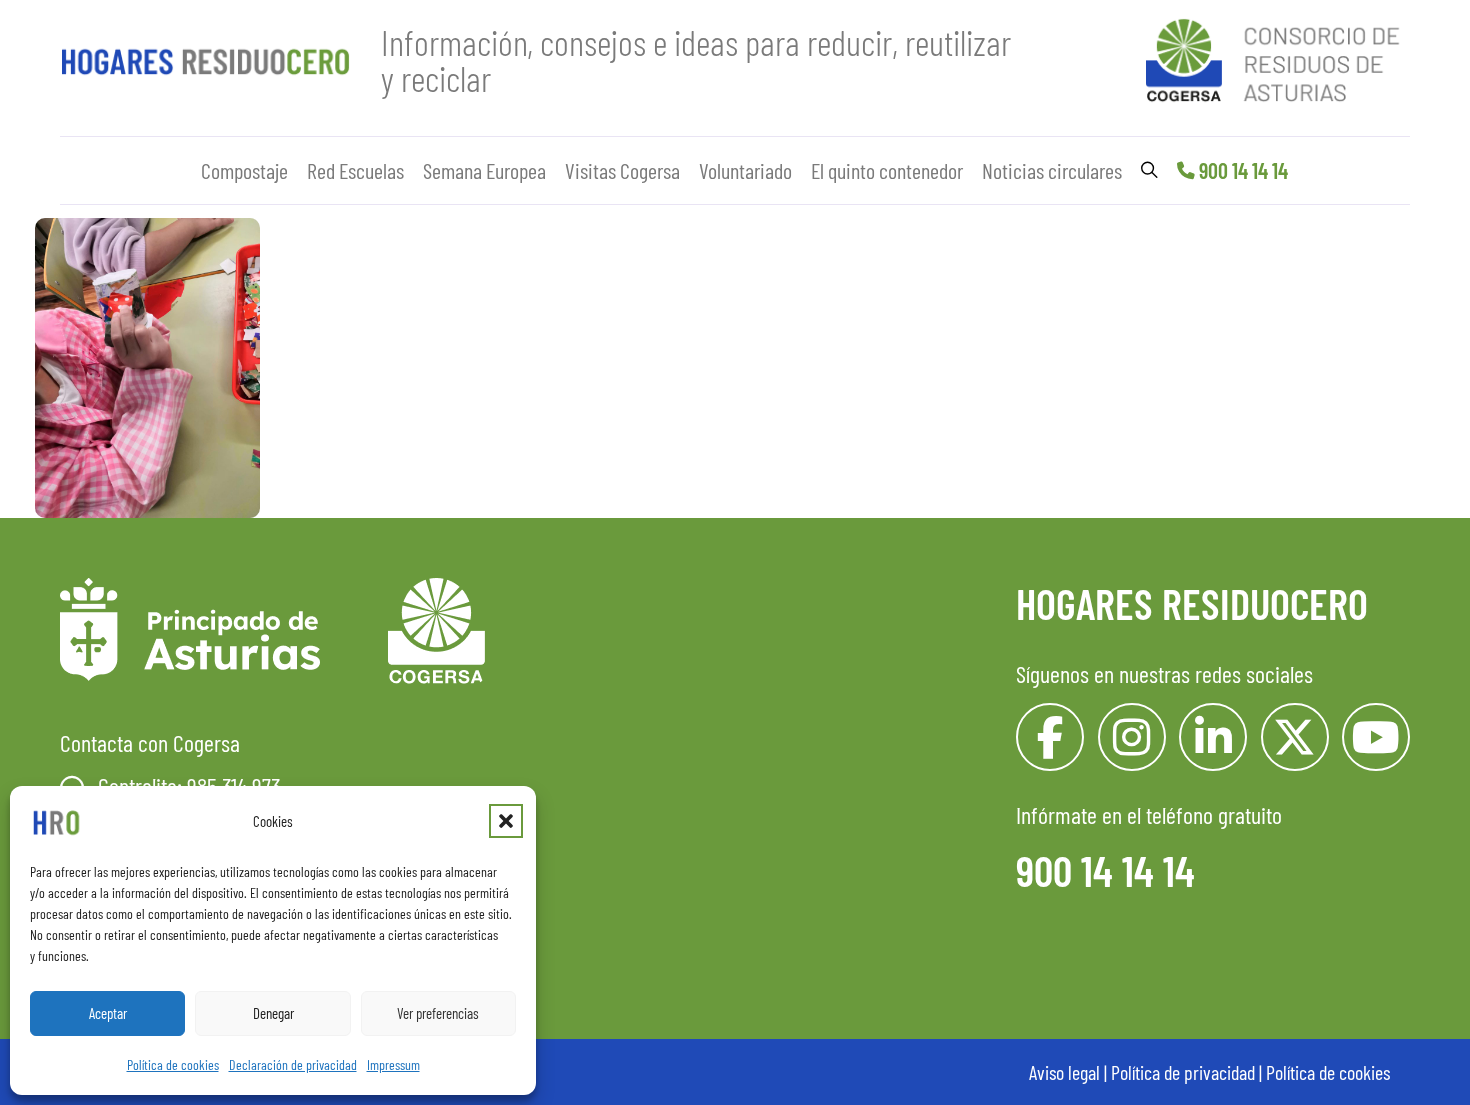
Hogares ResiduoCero (1192, 603)
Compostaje (244, 170)
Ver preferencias (438, 1013)
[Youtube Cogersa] (1376, 737)
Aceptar (108, 1013)
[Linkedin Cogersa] (1213, 737)
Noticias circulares (1052, 170)
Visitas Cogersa (622, 170)
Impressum (393, 1064)
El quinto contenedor (887, 170)
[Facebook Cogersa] (1050, 737)
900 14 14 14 (1243, 170)
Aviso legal (1064, 1072)
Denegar (273, 1013)
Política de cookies (173, 1064)
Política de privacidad (1183, 1072)
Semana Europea (484, 170)
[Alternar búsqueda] (1149, 170)
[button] (506, 821)
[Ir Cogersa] (1278, 56)
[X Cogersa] (1295, 737)
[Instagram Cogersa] (1132, 737)
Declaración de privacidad (293, 1064)
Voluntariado (745, 170)
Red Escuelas (355, 170)
